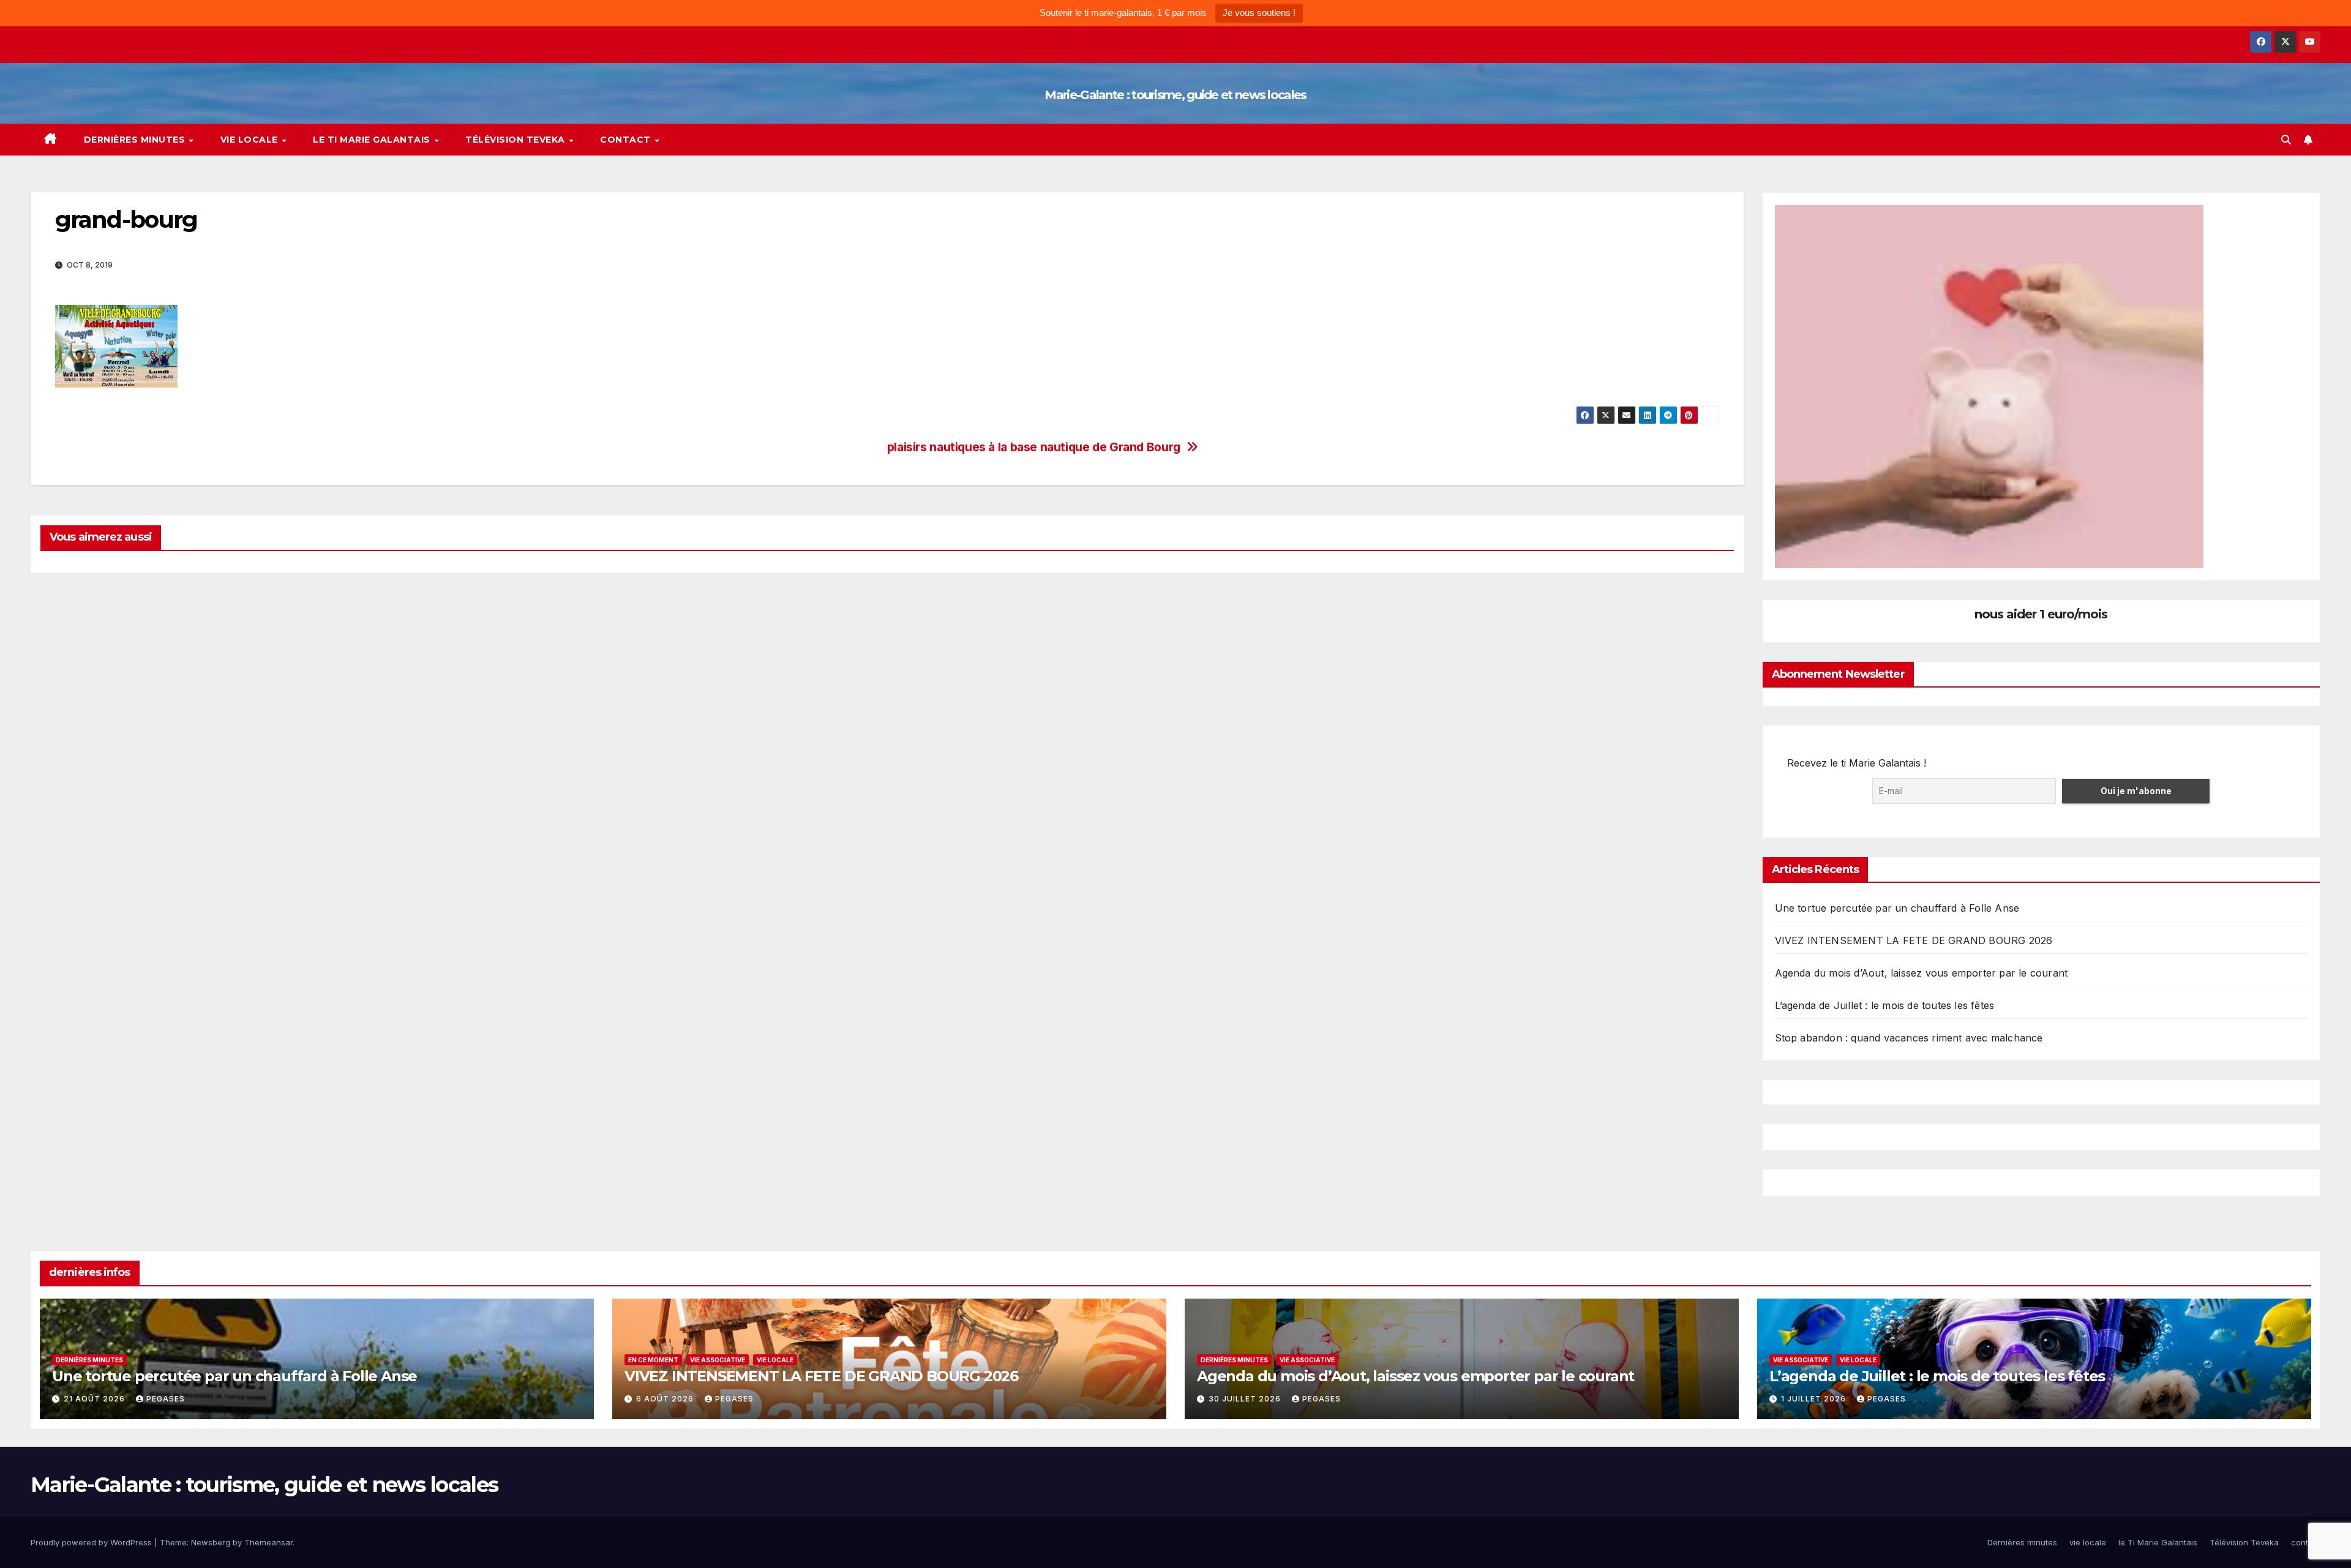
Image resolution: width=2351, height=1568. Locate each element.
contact (627, 140)
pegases (166, 1399)
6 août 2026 (666, 1399)
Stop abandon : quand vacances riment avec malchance (1909, 1038)
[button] (2286, 140)
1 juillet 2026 (1815, 1399)
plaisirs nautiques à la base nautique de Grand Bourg (1034, 447)
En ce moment (653, 1360)
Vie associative (718, 1360)
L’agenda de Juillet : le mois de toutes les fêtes (1885, 1005)
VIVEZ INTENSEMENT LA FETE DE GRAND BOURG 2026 (1914, 940)
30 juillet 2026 (1246, 1399)
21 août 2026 (96, 1399)
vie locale (251, 140)
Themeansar (268, 1542)
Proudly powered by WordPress (92, 1542)
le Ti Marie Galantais (373, 140)
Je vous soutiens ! (1259, 13)
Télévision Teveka (516, 140)
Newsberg (211, 1542)
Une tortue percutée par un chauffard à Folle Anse (1897, 908)
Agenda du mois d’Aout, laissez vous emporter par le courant (1922, 973)
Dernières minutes (136, 140)
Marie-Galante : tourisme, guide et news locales (1175, 95)
